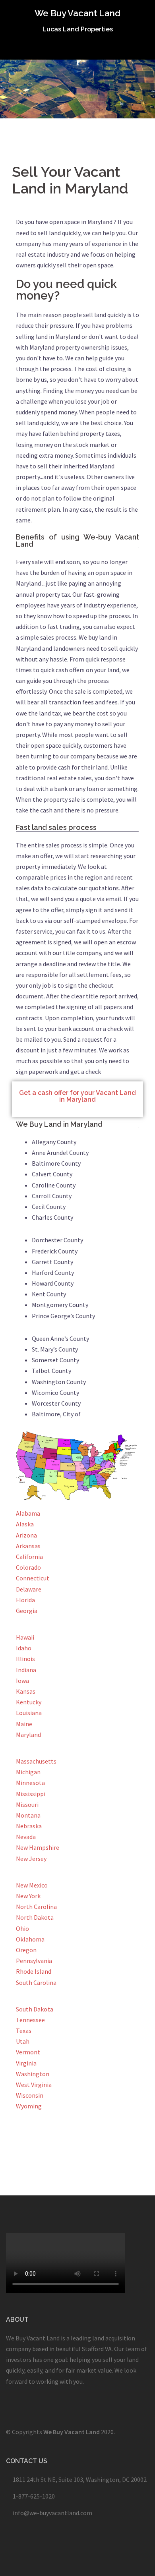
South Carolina (36, 1982)
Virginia (26, 2063)
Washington (33, 2074)
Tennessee (30, 2020)
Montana (28, 1815)
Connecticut (33, 1578)
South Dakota (35, 2009)
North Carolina (36, 1907)
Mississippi (31, 1794)
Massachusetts (36, 1761)
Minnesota (30, 1783)
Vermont (28, 2052)
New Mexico (32, 1885)
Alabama (28, 1513)
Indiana (26, 1670)
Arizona (26, 1535)
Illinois (25, 1659)
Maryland (28, 1735)
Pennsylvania (34, 1961)
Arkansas (28, 1546)
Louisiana (29, 1713)
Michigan (28, 1772)
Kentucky (29, 1702)
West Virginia (34, 2085)
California (29, 1557)
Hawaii (25, 1637)
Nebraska (29, 1826)
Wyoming (29, 2106)
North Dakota (35, 1917)
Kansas (26, 1691)
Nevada (26, 1837)
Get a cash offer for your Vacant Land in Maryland (77, 1096)
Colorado (28, 1567)
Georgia (27, 1611)
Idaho (24, 1648)
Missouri (27, 1804)
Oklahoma (30, 1939)
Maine (24, 1724)
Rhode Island (34, 1971)
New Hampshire (38, 1847)
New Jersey (31, 1859)
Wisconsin (30, 2095)
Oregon (26, 1950)
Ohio (22, 1928)
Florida (25, 1600)
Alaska (25, 1524)
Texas (24, 2031)
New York (28, 1896)
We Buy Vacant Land (77, 13)
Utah (23, 2041)
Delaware (29, 1589)
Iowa (22, 1681)
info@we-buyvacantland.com (52, 2513)
